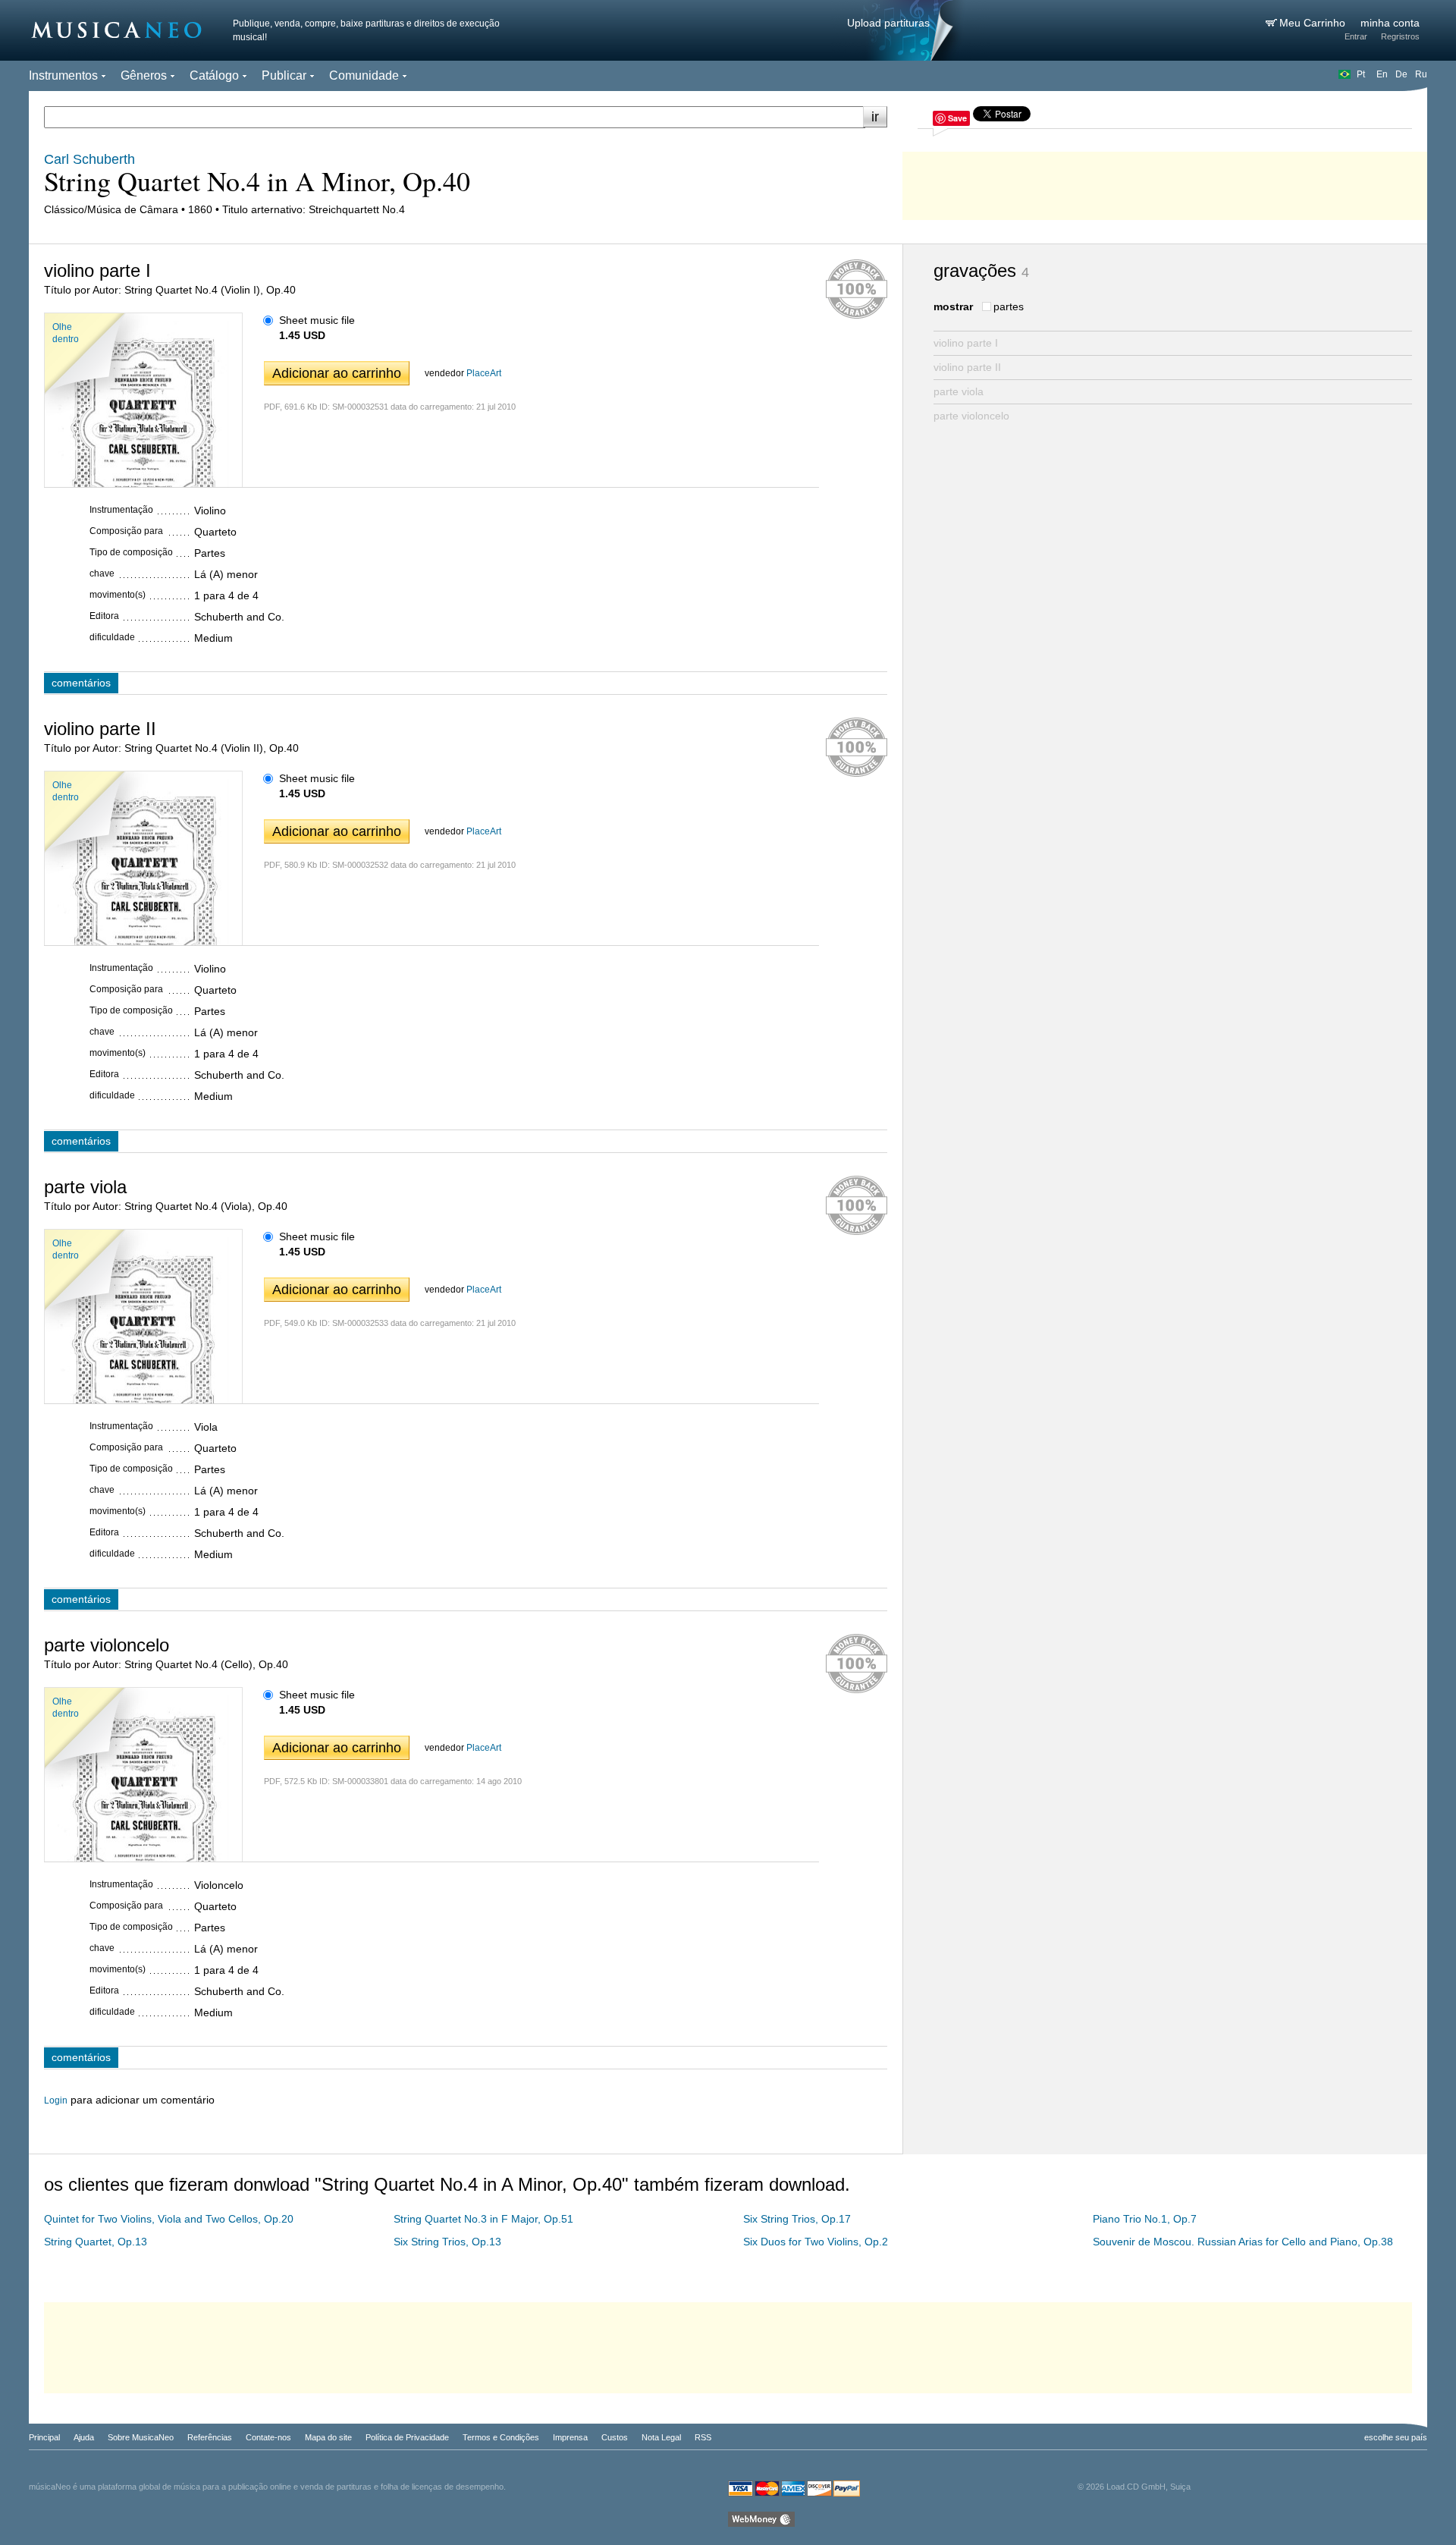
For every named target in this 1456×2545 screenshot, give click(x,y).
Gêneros (144, 75)
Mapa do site (328, 2437)
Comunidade (364, 75)
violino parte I (966, 343)
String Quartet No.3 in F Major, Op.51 (483, 2219)
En (1382, 74)
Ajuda (84, 2437)
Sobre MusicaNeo (141, 2437)
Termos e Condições (501, 2437)
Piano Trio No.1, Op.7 (1145, 2219)
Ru (1421, 74)
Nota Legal (661, 2437)
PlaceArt (484, 373)
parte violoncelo (971, 416)
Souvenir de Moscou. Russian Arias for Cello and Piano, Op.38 (1243, 2242)
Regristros (1400, 36)
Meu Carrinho (1314, 23)
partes (1009, 306)
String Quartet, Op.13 (96, 2242)
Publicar (284, 75)
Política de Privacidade (407, 2437)
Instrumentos (63, 75)
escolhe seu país (1396, 2437)
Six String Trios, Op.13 (447, 2242)
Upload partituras (888, 23)
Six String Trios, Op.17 (797, 2219)
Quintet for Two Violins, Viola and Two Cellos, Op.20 (169, 2219)
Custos (615, 2437)
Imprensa (570, 2437)
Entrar (1356, 36)
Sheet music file (317, 320)
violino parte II (967, 367)
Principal (44, 2437)
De (1401, 74)
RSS (703, 2437)
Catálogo (214, 75)
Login (56, 2100)
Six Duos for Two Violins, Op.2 (816, 2242)
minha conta (1390, 23)
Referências (210, 2437)
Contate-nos (268, 2437)
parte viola (959, 391)
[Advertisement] (1165, 182)
